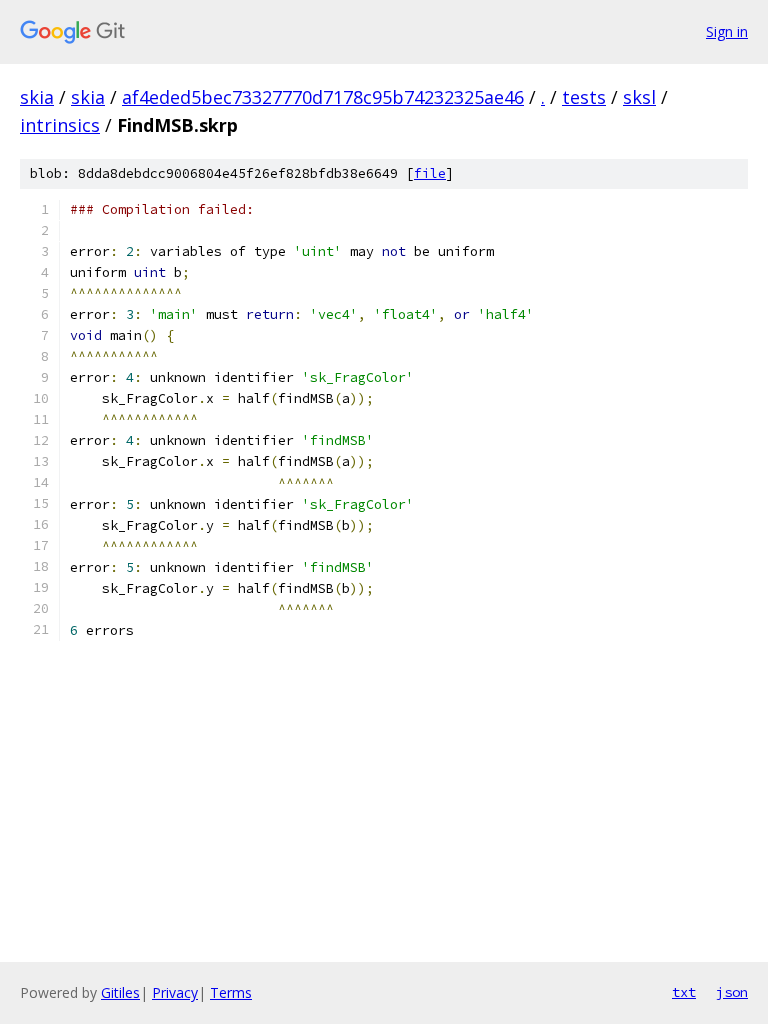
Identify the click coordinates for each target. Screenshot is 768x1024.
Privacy (175, 992)
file (430, 173)
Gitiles (120, 992)
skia (37, 97)
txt (684, 992)
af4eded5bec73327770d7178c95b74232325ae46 (323, 97)
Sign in (727, 31)
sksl (639, 97)
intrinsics (60, 125)
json (732, 992)
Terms (231, 992)
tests (584, 97)
